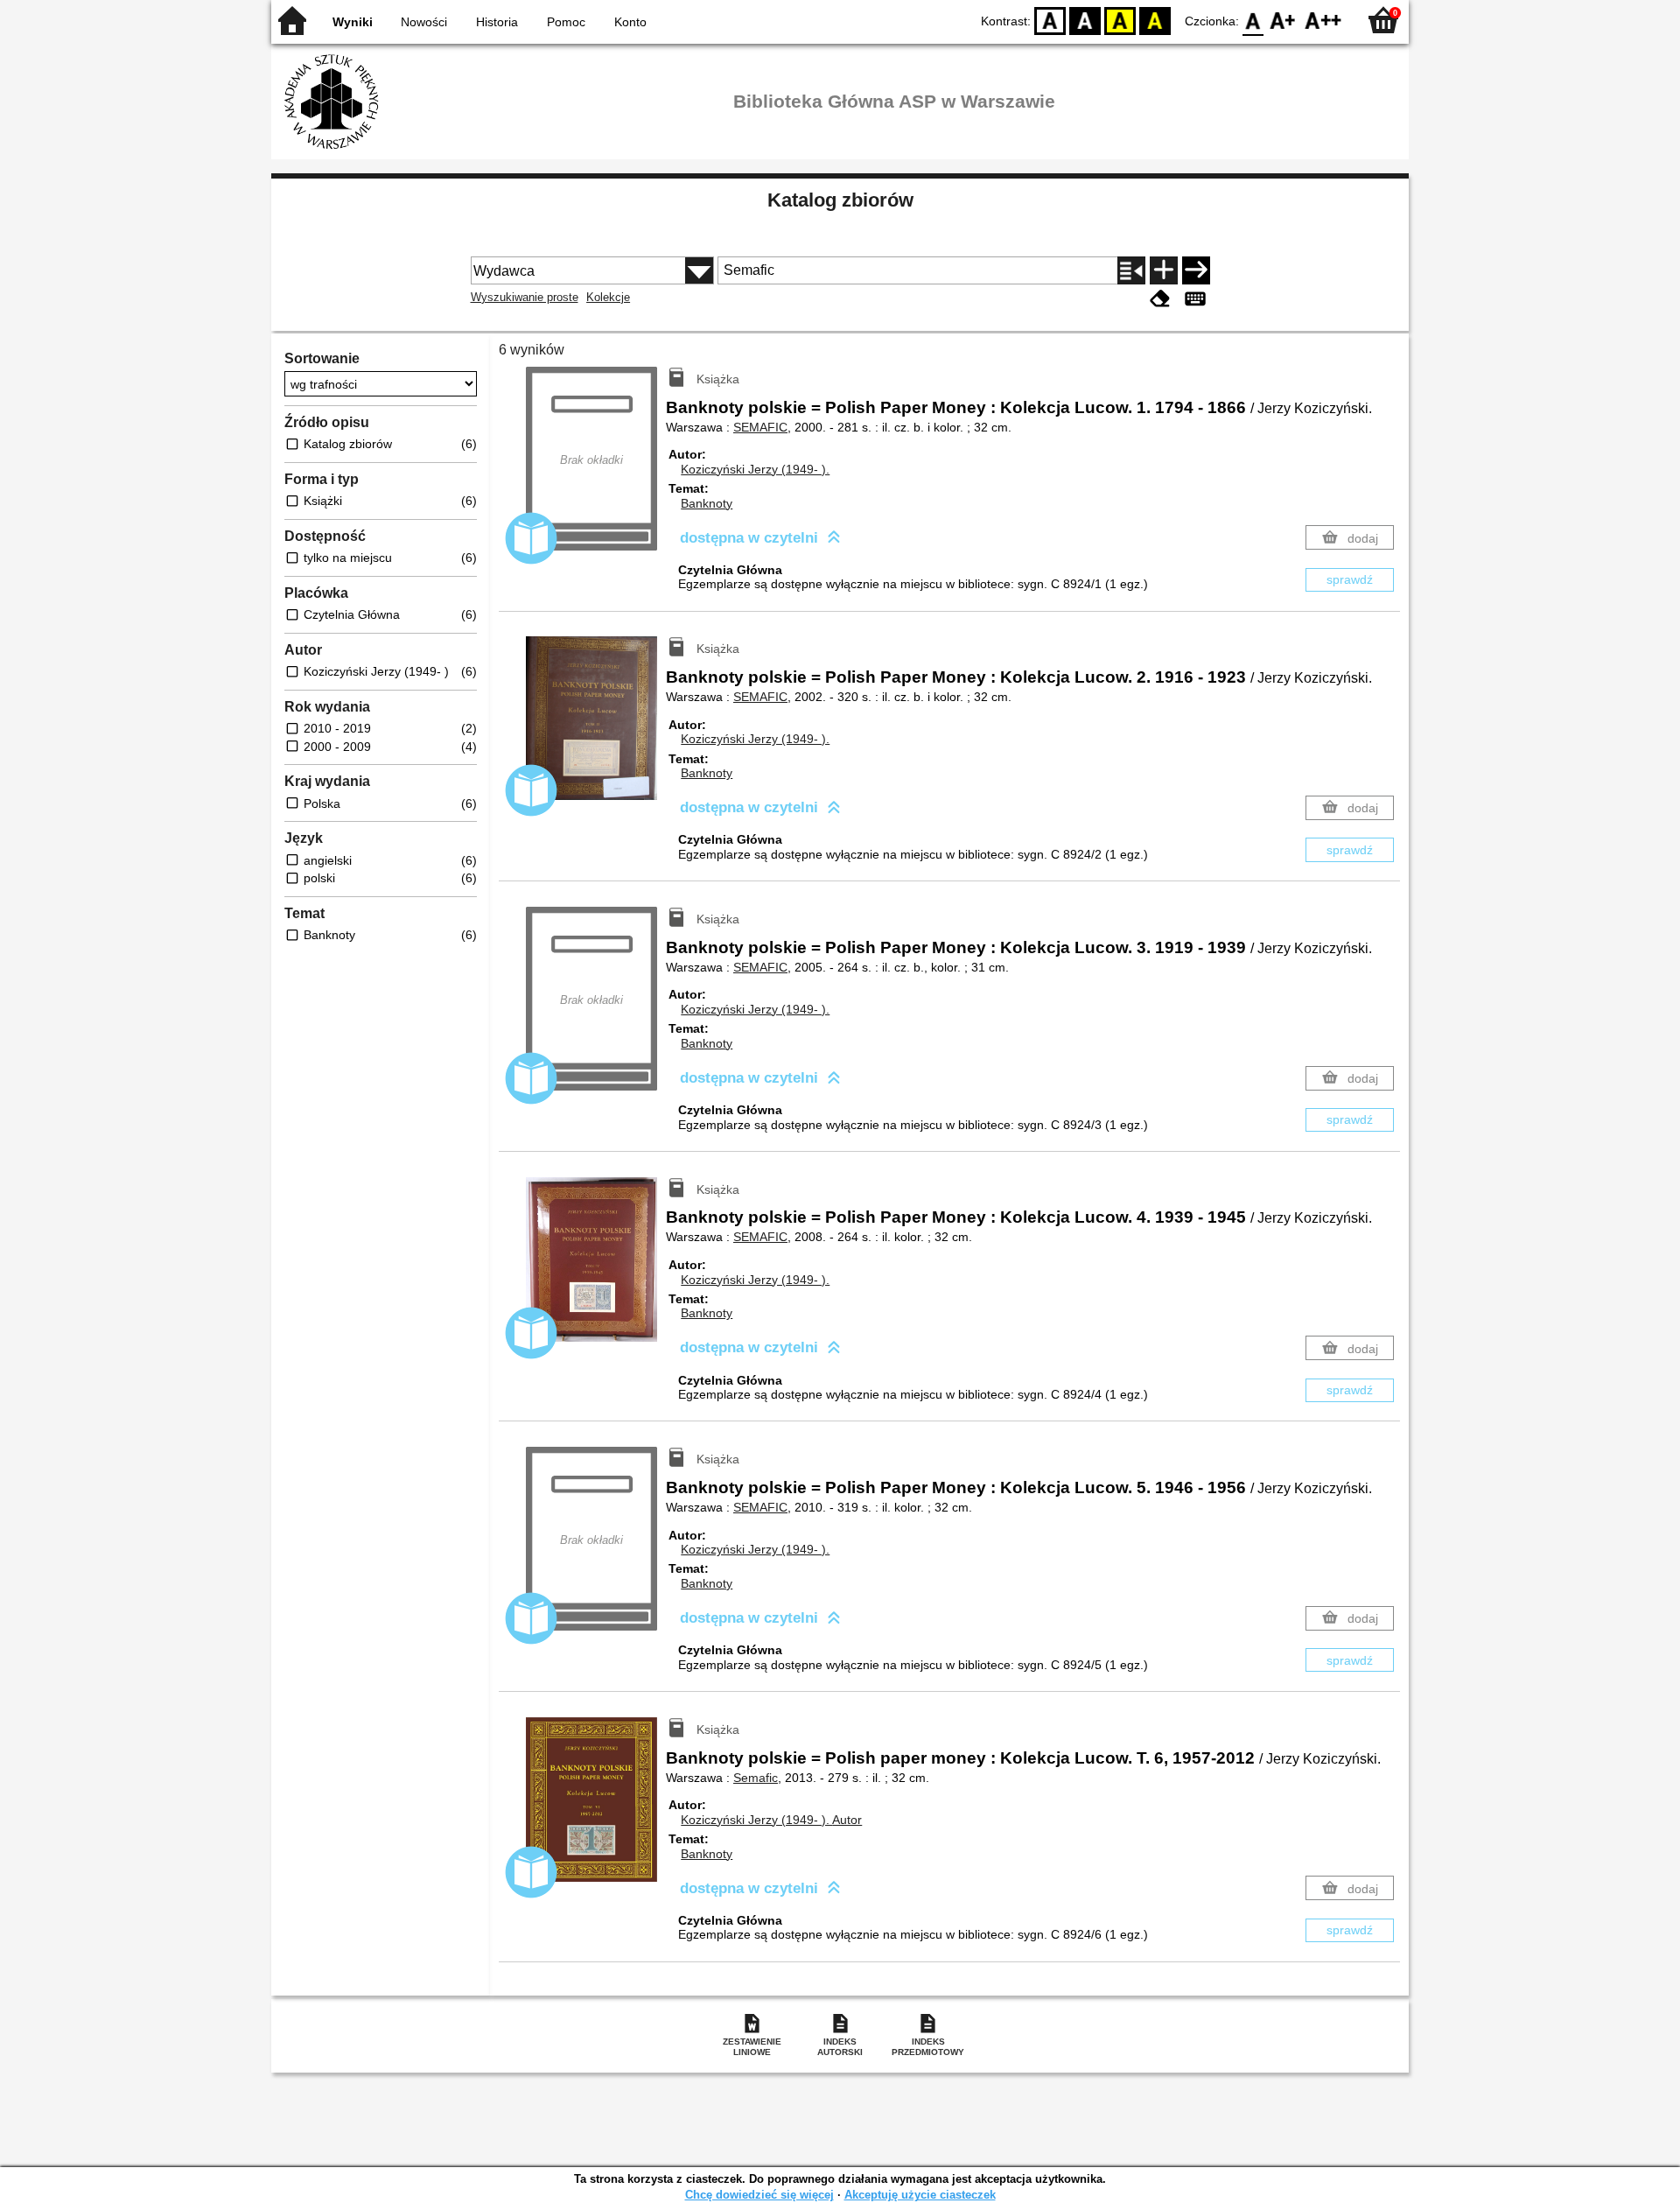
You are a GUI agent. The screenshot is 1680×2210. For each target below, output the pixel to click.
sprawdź (1350, 579)
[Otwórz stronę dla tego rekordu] (596, 730)
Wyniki (353, 22)
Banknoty (707, 503)
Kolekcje (608, 297)
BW (1085, 20)
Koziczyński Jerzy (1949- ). (755, 469)
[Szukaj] (1196, 270)
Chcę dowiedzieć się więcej (759, 2195)
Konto (630, 22)
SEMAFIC (760, 427)
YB (1120, 20)
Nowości (424, 22)
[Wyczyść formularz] (1160, 299)
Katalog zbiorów (840, 200)
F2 (1323, 20)
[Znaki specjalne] (1195, 299)
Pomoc (566, 22)
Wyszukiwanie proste (525, 297)
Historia (497, 22)
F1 (1283, 20)
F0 (1253, 20)
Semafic (756, 1778)
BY (1155, 20)
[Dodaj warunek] (1164, 270)
